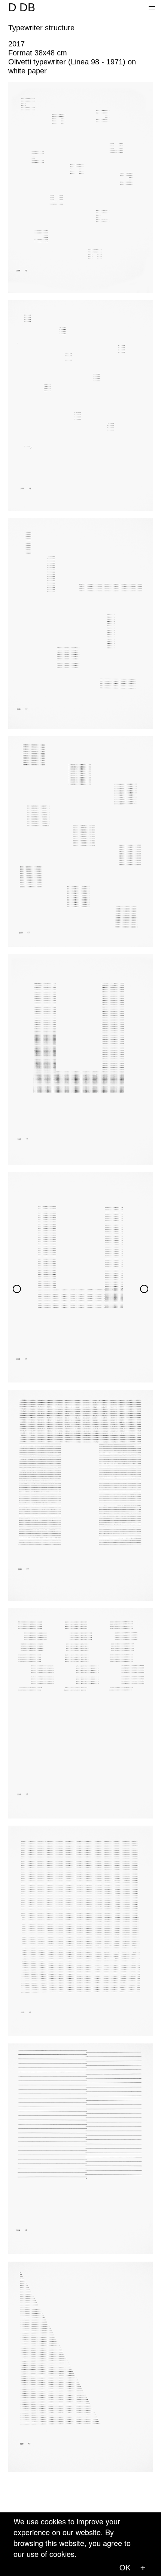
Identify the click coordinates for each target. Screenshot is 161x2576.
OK (125, 2567)
